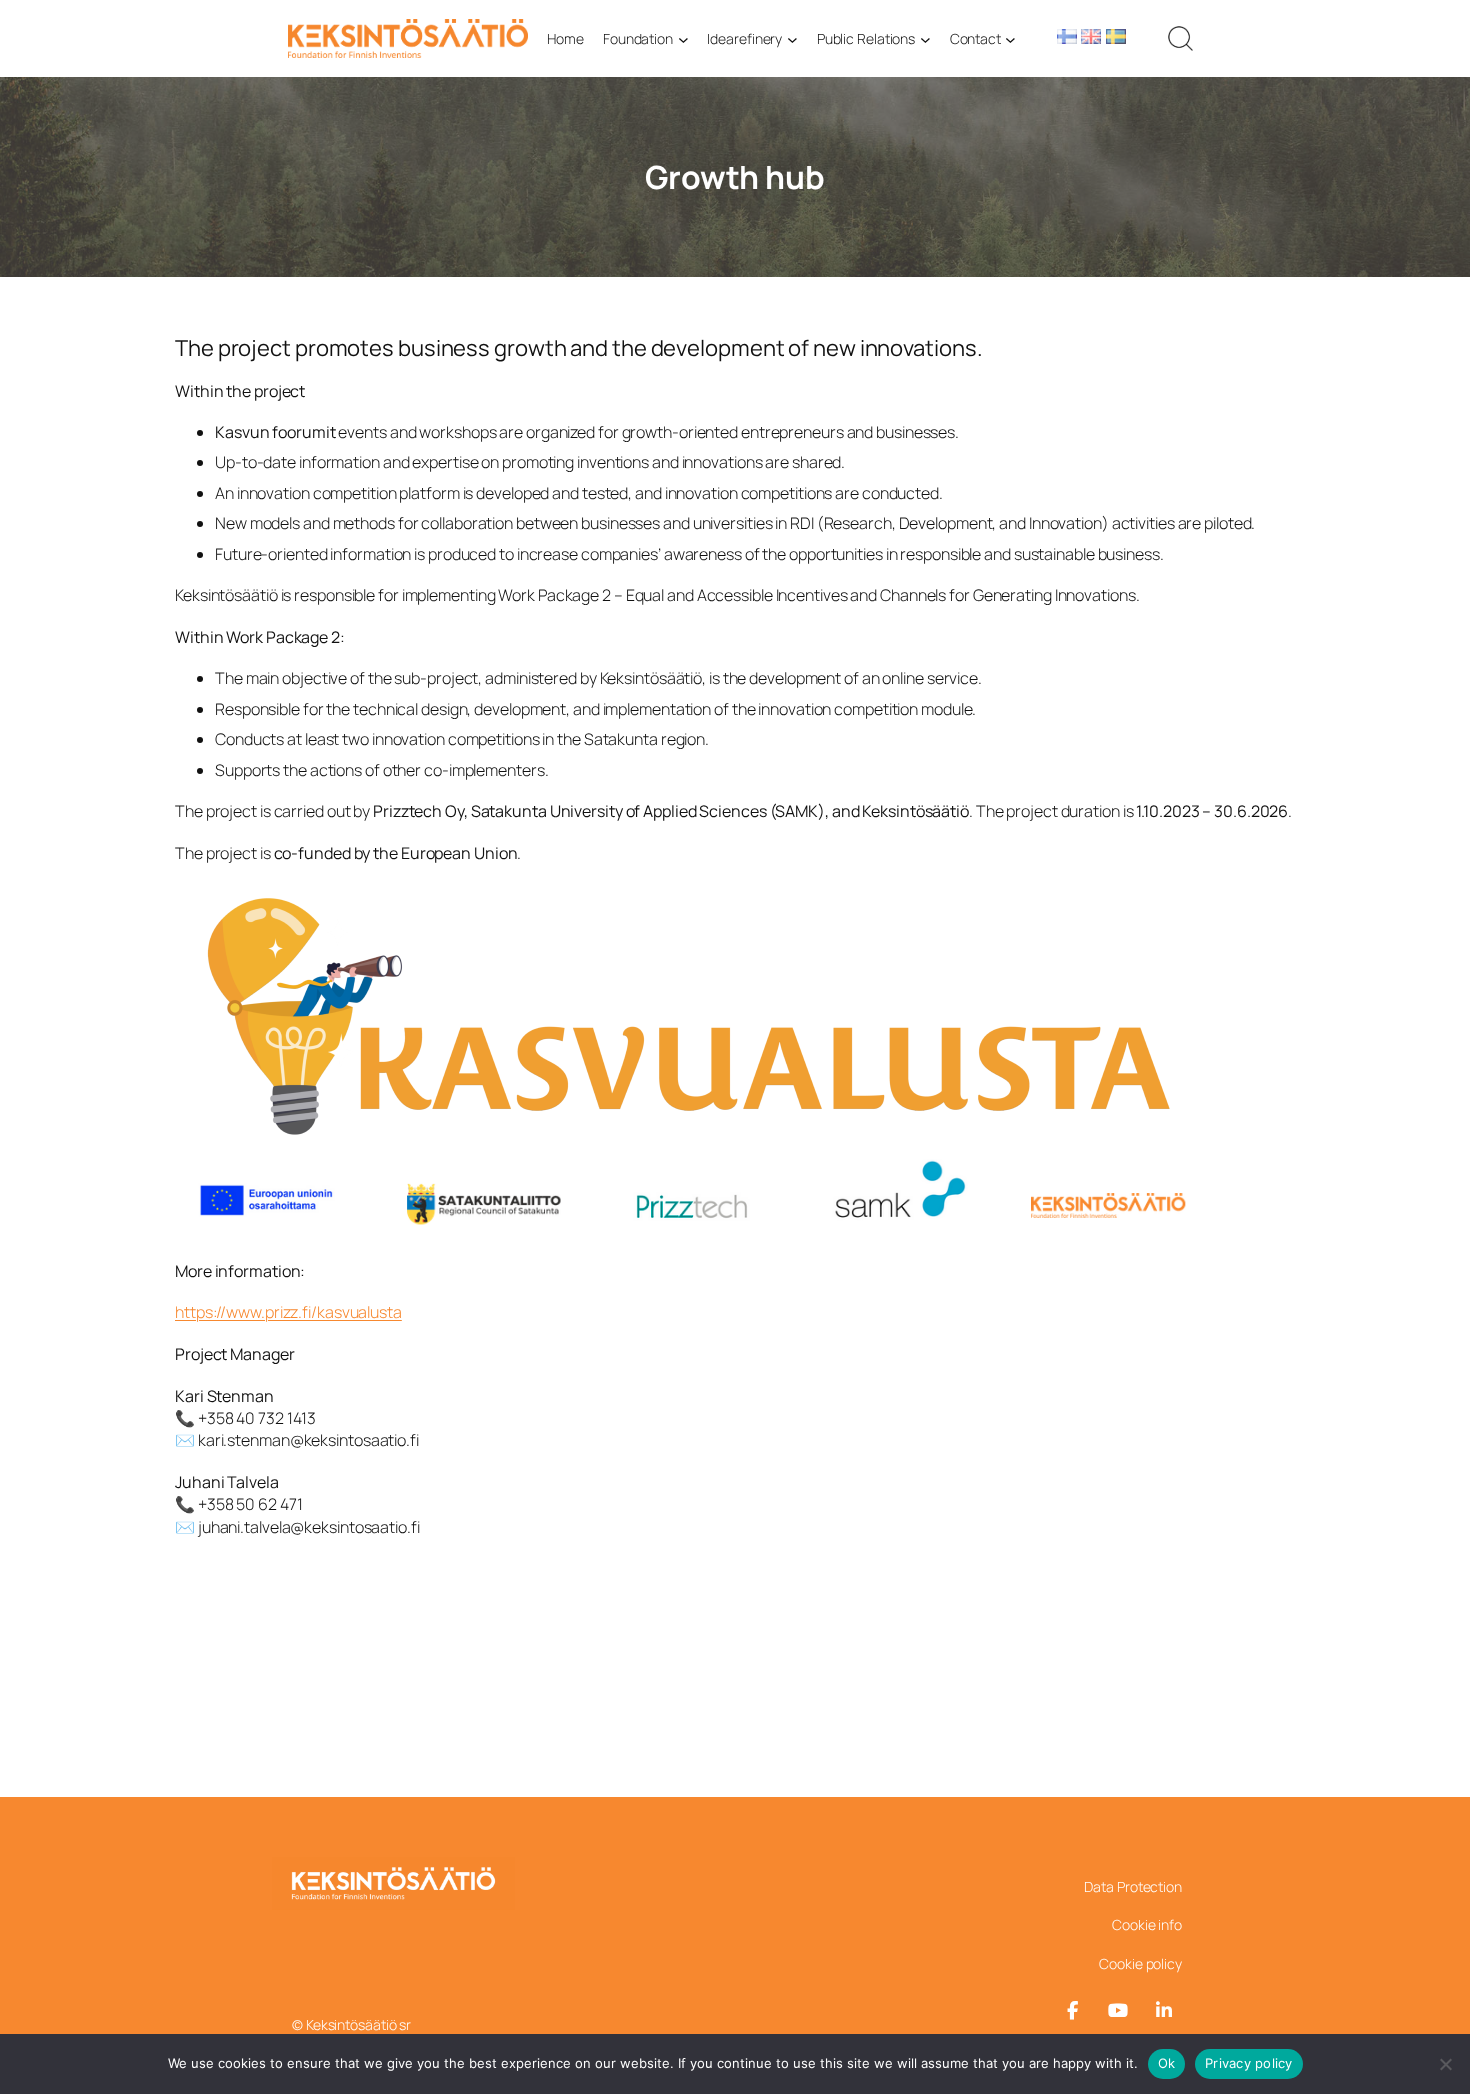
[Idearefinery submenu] (792, 38)
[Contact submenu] (1010, 38)
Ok (1167, 2063)
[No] (1445, 2064)
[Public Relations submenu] (925, 38)
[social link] (1072, 2011)
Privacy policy (1249, 2063)
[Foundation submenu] (683, 38)
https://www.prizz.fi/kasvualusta (288, 1312)
